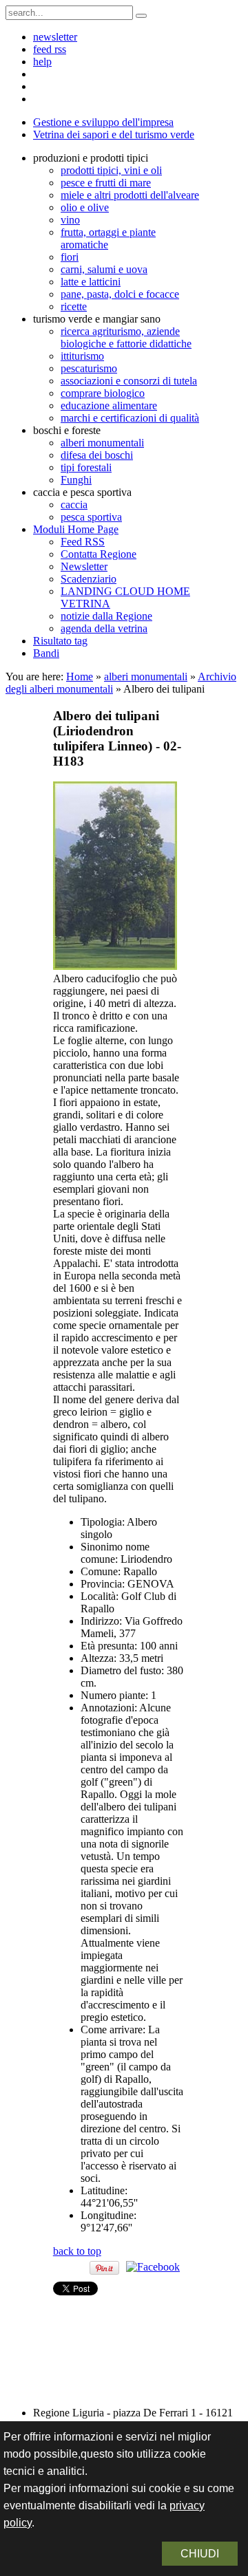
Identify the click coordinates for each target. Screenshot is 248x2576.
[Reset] (141, 16)
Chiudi (200, 2554)
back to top (77, 2251)
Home (80, 677)
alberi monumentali (146, 677)
